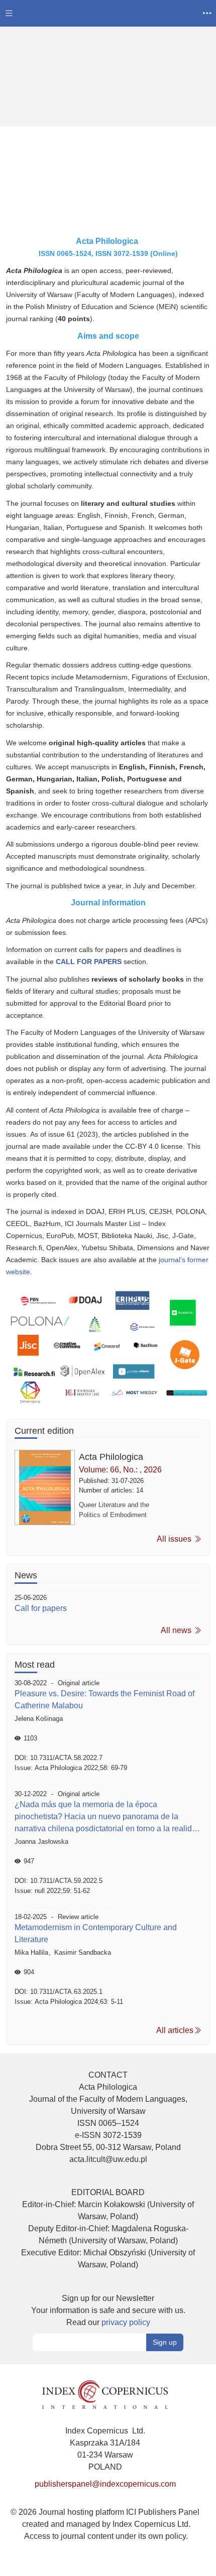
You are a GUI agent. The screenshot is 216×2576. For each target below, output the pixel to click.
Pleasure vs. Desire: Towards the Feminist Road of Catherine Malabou (104, 1700)
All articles (175, 2030)
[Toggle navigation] (9, 13)
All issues (175, 1539)
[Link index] (105, 2394)
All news (177, 1630)
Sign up (165, 2342)
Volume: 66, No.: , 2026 (120, 1470)
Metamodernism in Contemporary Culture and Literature (96, 1933)
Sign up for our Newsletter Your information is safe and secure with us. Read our (108, 2310)
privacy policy (126, 2322)
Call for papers (41, 1608)
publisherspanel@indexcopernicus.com (105, 2484)
